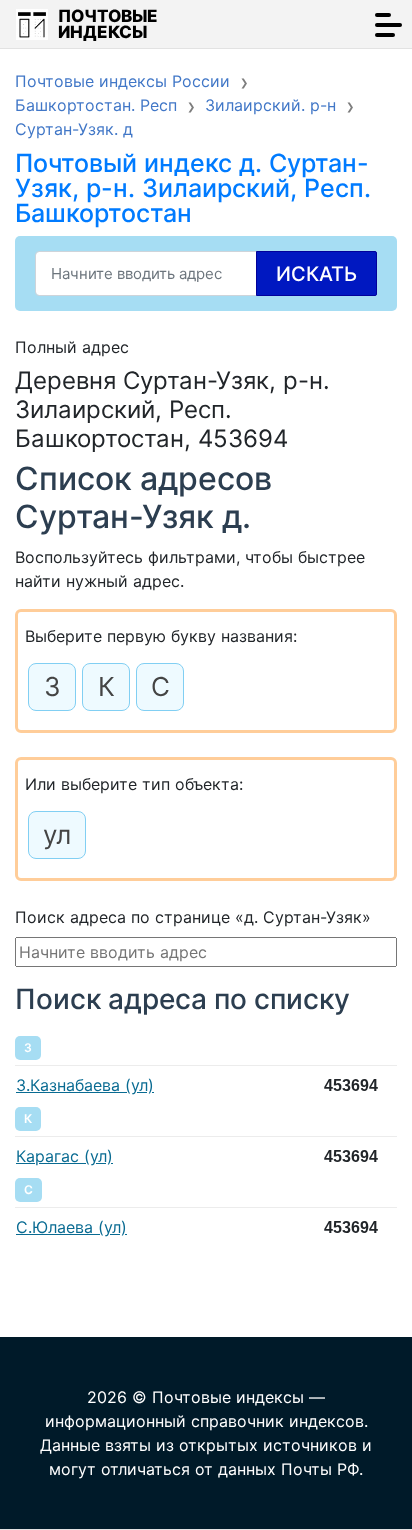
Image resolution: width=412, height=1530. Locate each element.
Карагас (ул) (64, 1156)
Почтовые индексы (108, 24)
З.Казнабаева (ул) (85, 1085)
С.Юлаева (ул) (71, 1227)
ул (57, 834)
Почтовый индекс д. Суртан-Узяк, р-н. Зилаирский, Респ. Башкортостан (193, 188)
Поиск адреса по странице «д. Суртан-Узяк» (193, 917)
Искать (316, 274)
